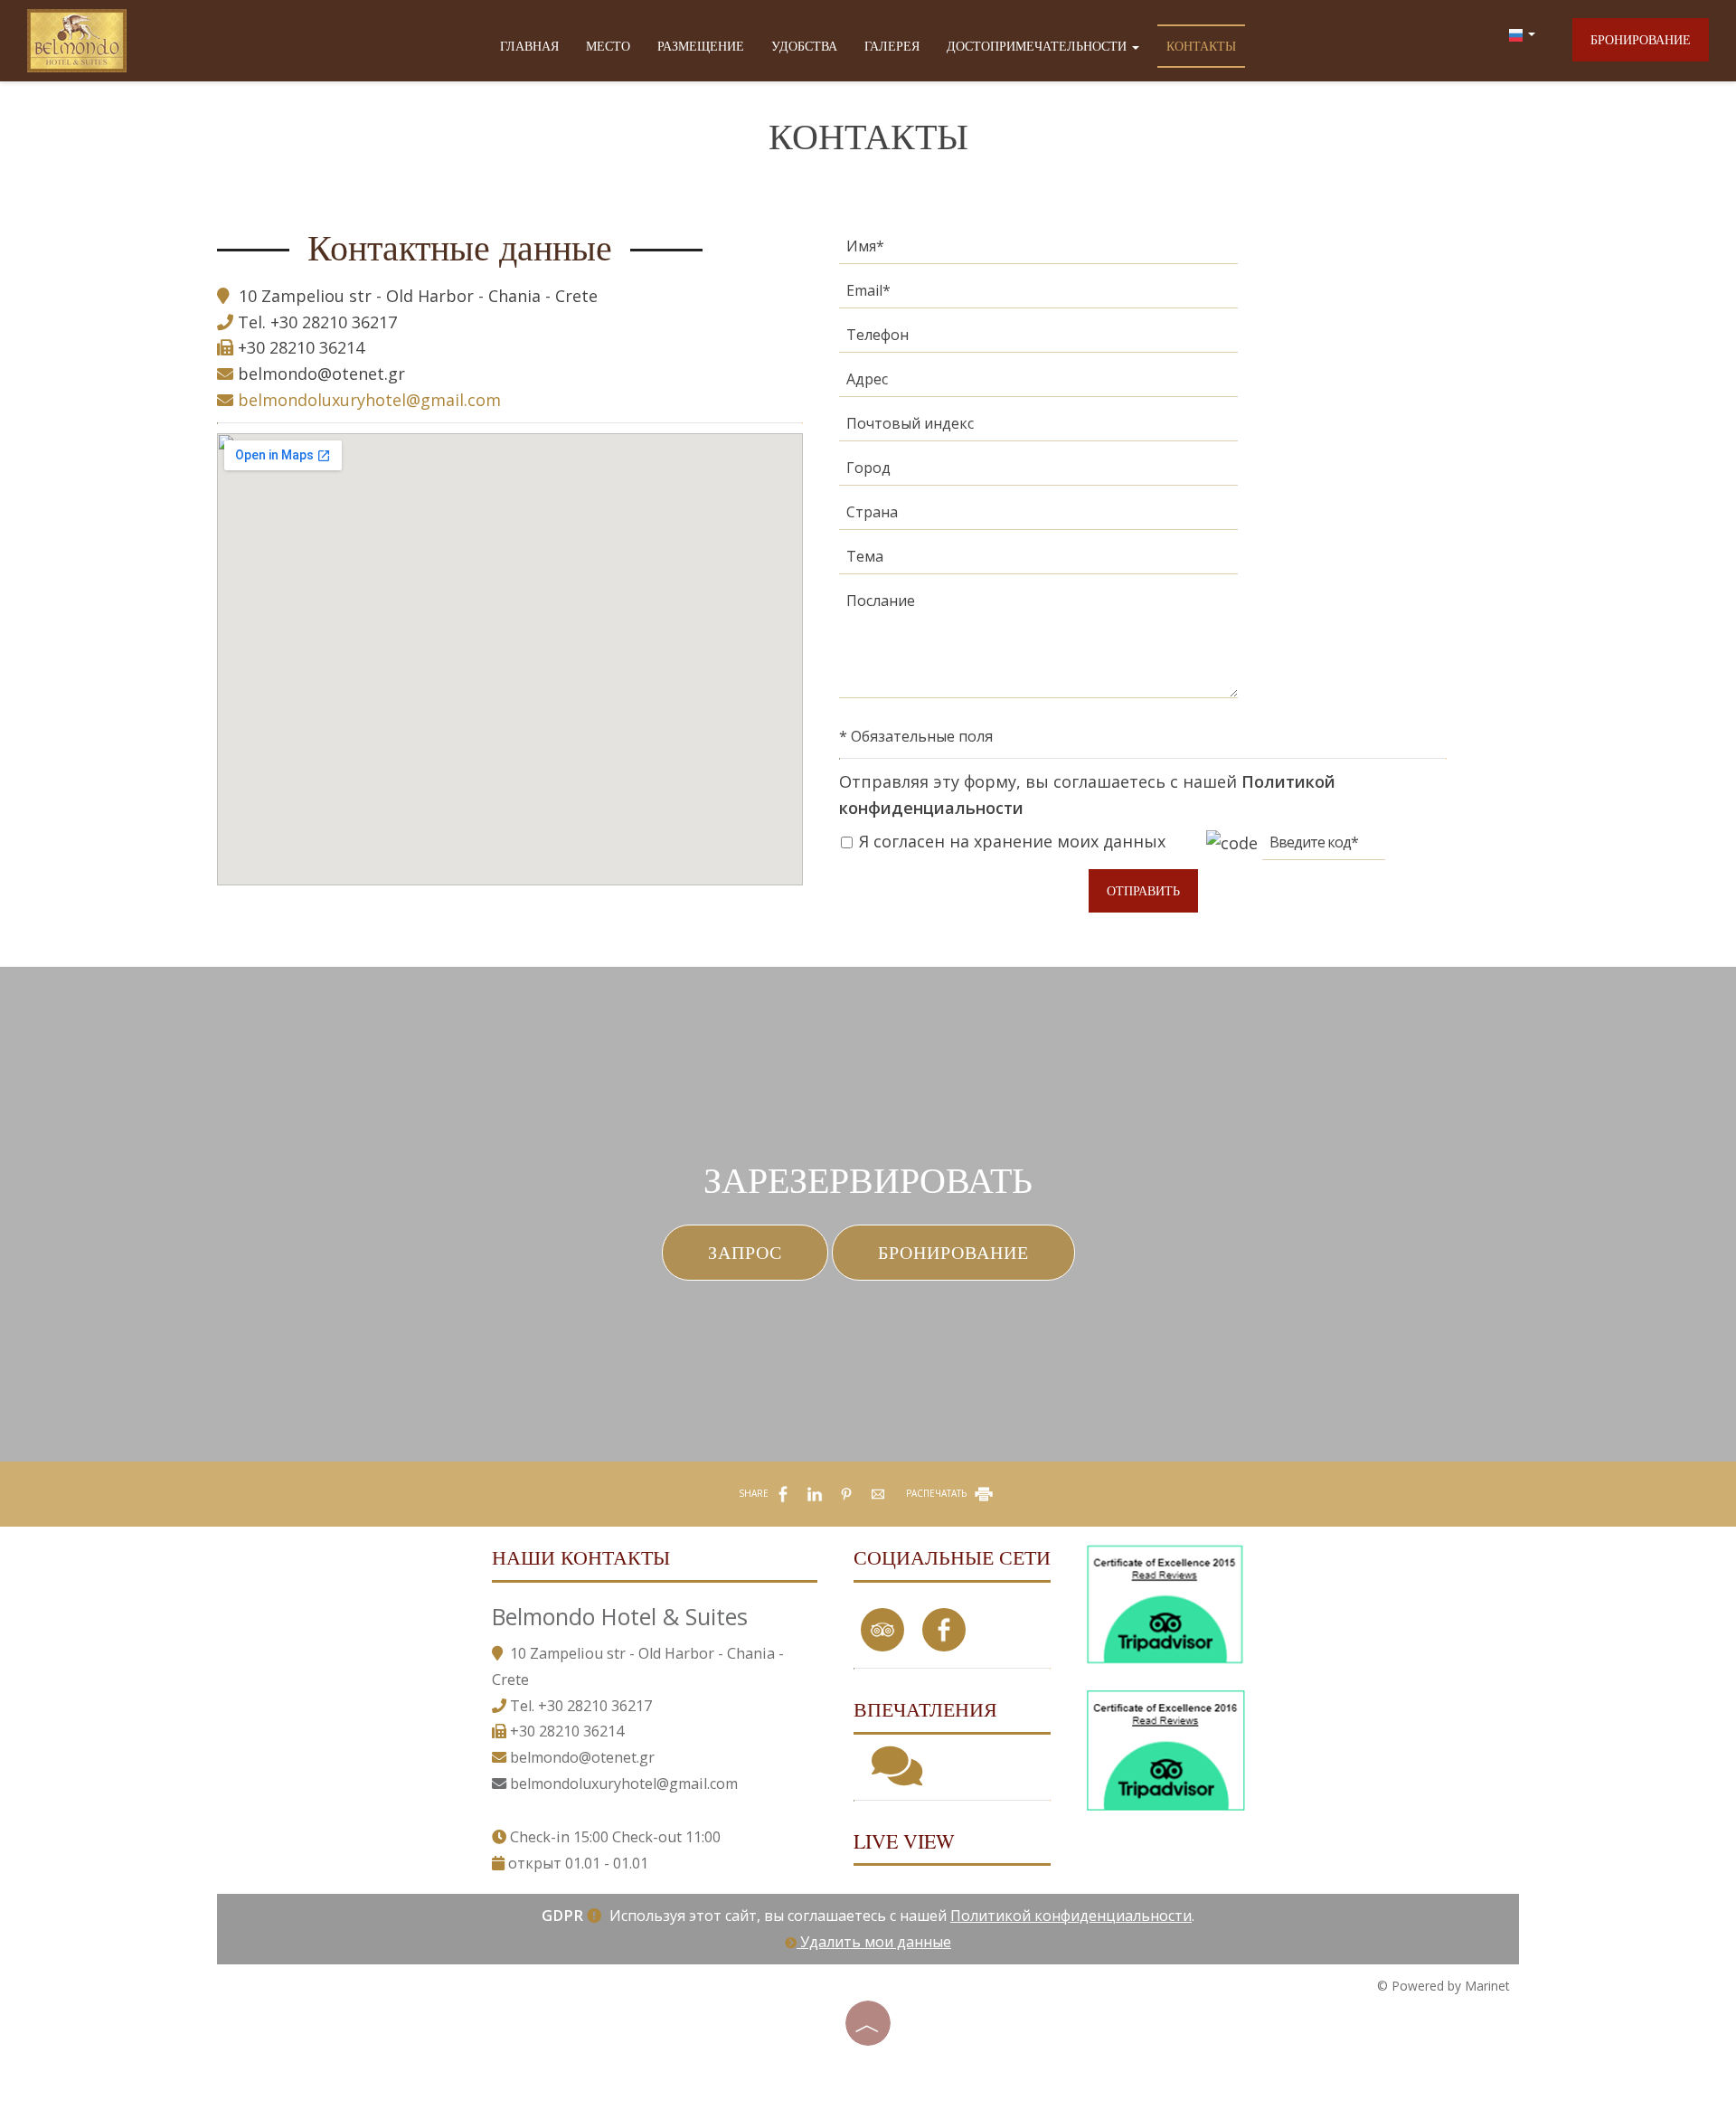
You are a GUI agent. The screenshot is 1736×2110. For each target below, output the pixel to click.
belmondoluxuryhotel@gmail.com (367, 400)
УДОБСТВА (804, 46)
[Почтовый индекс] (1038, 428)
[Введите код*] (1324, 847)
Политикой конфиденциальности (1071, 1916)
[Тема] (1038, 561)
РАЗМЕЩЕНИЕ (701, 46)
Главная (529, 46)
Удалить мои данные (874, 1942)
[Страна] (1038, 517)
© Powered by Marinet (1444, 1986)
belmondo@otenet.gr (321, 374)
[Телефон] (1038, 340)
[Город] (1038, 473)
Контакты (1201, 46)
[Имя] (1038, 251)
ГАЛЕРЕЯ (892, 46)
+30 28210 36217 (334, 322)
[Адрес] (1038, 384)
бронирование (1641, 39)
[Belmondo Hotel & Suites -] (77, 35)
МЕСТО (608, 46)
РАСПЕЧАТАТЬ (938, 1493)
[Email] (1038, 295)
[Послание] (1038, 649)
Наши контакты (581, 1557)
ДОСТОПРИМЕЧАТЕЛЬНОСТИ (1038, 46)
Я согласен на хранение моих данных (1010, 841)
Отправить (1143, 890)
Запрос (745, 1252)
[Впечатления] (897, 1777)
